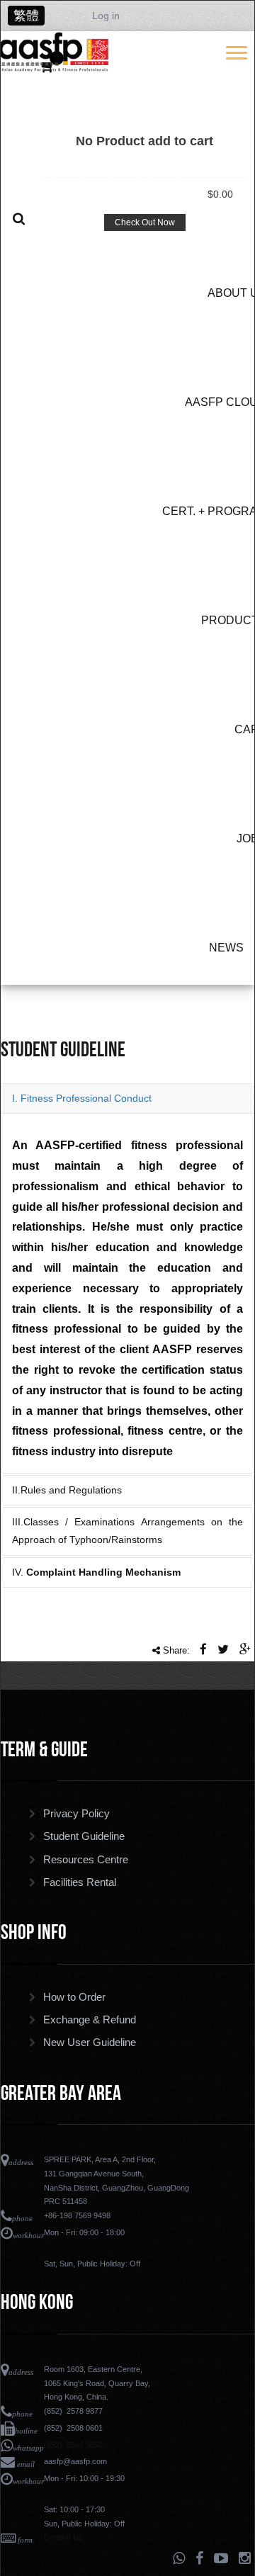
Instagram (245, 2558)
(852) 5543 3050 (73, 2445)
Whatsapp (179, 2558)
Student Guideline (84, 1836)
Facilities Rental (80, 1882)
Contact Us (63, 2537)
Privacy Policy (76, 1814)
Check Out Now (145, 222)
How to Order (74, 1997)
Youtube (221, 2558)
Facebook (199, 2558)
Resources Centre (86, 1860)
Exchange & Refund (90, 2020)
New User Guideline (90, 2043)
